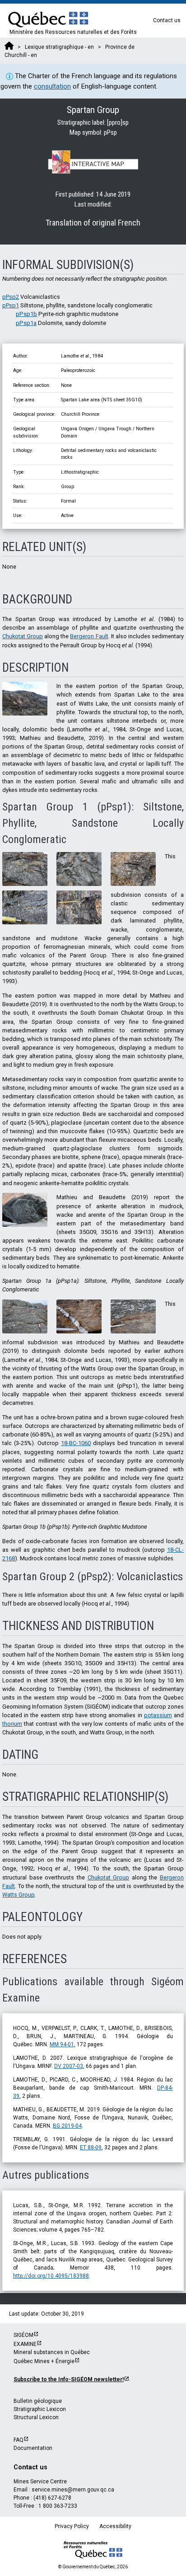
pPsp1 (11, 305)
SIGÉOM (23, 2335)
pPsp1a (26, 323)
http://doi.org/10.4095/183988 (51, 2276)
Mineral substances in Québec (52, 2352)
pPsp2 (11, 297)
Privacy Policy (72, 2526)
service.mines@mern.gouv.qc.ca (73, 2490)
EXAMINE (25, 2344)
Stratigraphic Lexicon (40, 2409)
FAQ (19, 2440)
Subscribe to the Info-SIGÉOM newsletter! (69, 2379)
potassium (158, 1715)
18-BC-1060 (76, 1443)
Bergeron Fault (89, 636)
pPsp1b (26, 314)
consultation (52, 86)
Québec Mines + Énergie (44, 2361)
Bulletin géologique (38, 2401)
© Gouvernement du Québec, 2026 (93, 2567)
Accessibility (115, 2526)
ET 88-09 (91, 2147)
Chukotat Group (23, 636)
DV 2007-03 (69, 2066)
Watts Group (19, 1895)
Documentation (33, 2448)
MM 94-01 (62, 2044)
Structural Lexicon (36, 2417)
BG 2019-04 (67, 2126)
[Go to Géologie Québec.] (9, 47)
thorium (12, 1724)
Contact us (167, 20)
